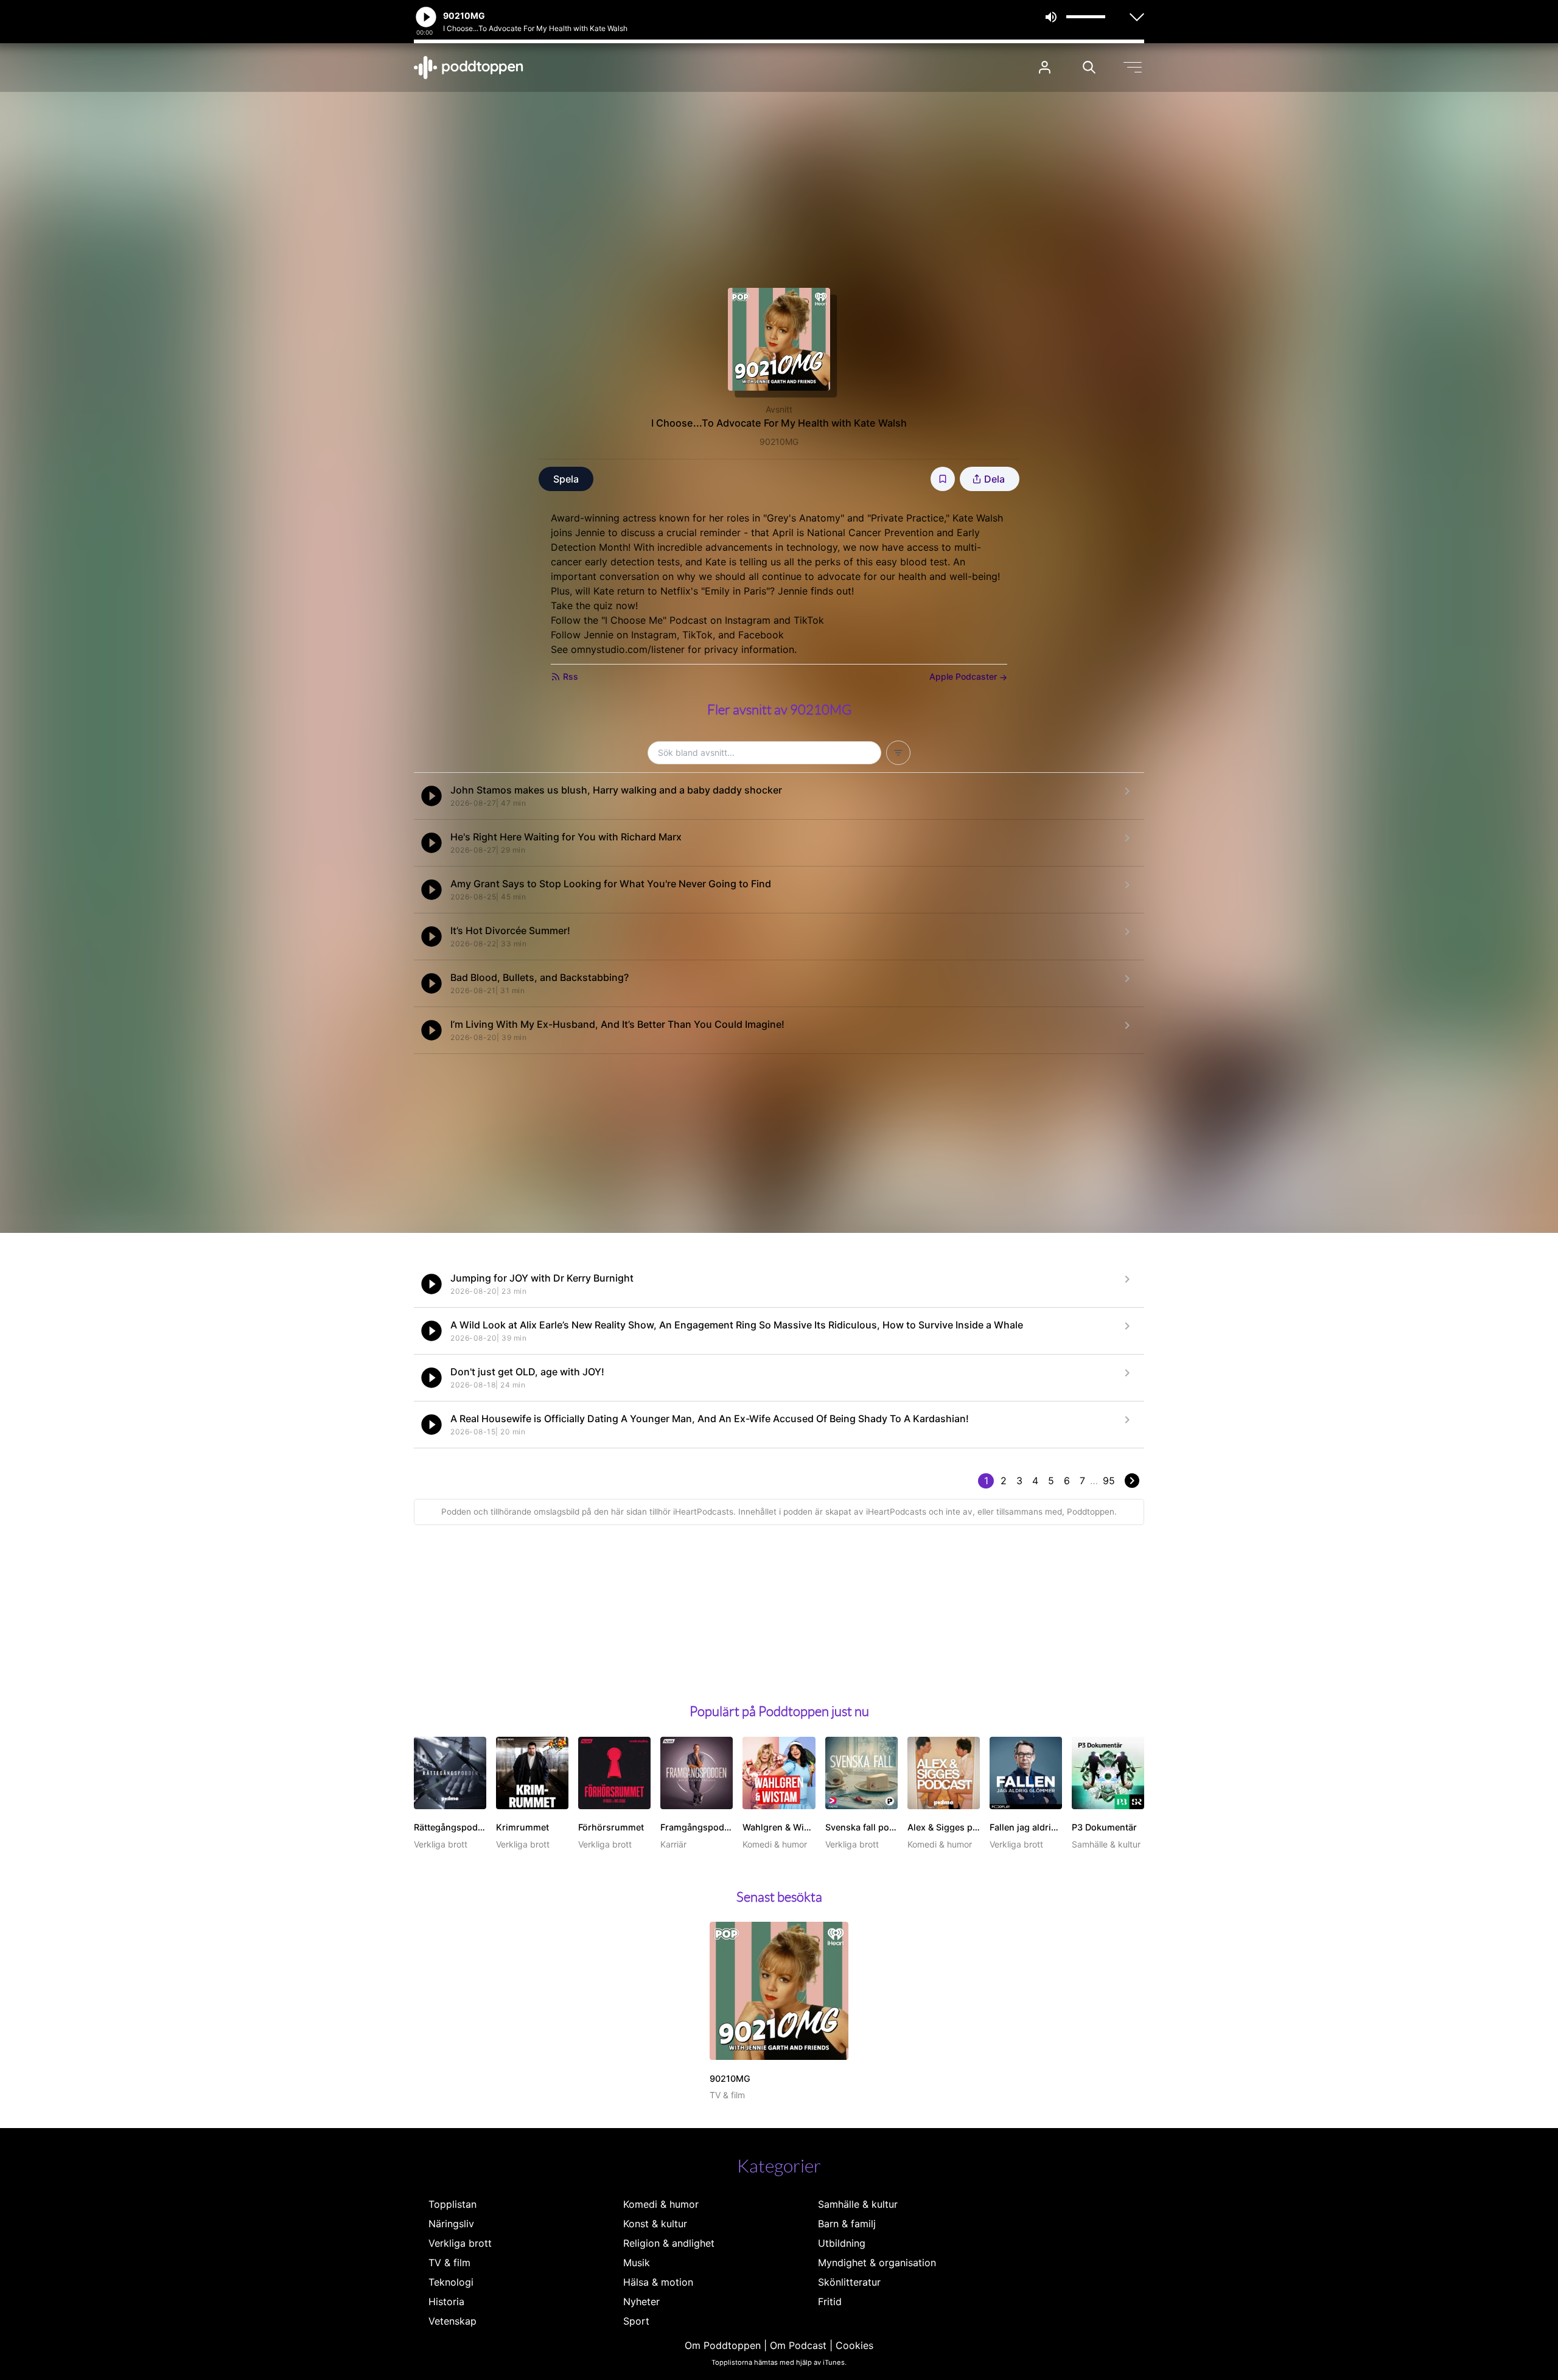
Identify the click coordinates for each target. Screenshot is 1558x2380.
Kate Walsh (978, 518)
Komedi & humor (661, 2204)
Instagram (748, 620)
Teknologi (451, 2282)
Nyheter (641, 2301)
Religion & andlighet (669, 2243)
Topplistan (452, 2204)
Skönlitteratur (849, 2282)
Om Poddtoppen (723, 2345)
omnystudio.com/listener (628, 649)
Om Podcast (798, 2345)
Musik (637, 2263)
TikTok (809, 620)
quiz (605, 605)
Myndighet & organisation (877, 2263)
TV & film (449, 2263)
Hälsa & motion (658, 2282)
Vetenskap (452, 2321)
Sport (636, 2321)
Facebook (761, 635)
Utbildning (842, 2243)
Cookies (854, 2345)
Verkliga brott (460, 2243)
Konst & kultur (655, 2224)
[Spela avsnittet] (431, 796)
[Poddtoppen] (469, 68)
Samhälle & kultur (858, 2204)
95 (1109, 1481)
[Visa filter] (898, 753)
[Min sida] (1045, 67)
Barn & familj (847, 2224)
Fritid (830, 2301)
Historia (446, 2301)
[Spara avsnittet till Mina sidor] (943, 479)
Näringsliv (451, 2224)
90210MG (779, 441)
